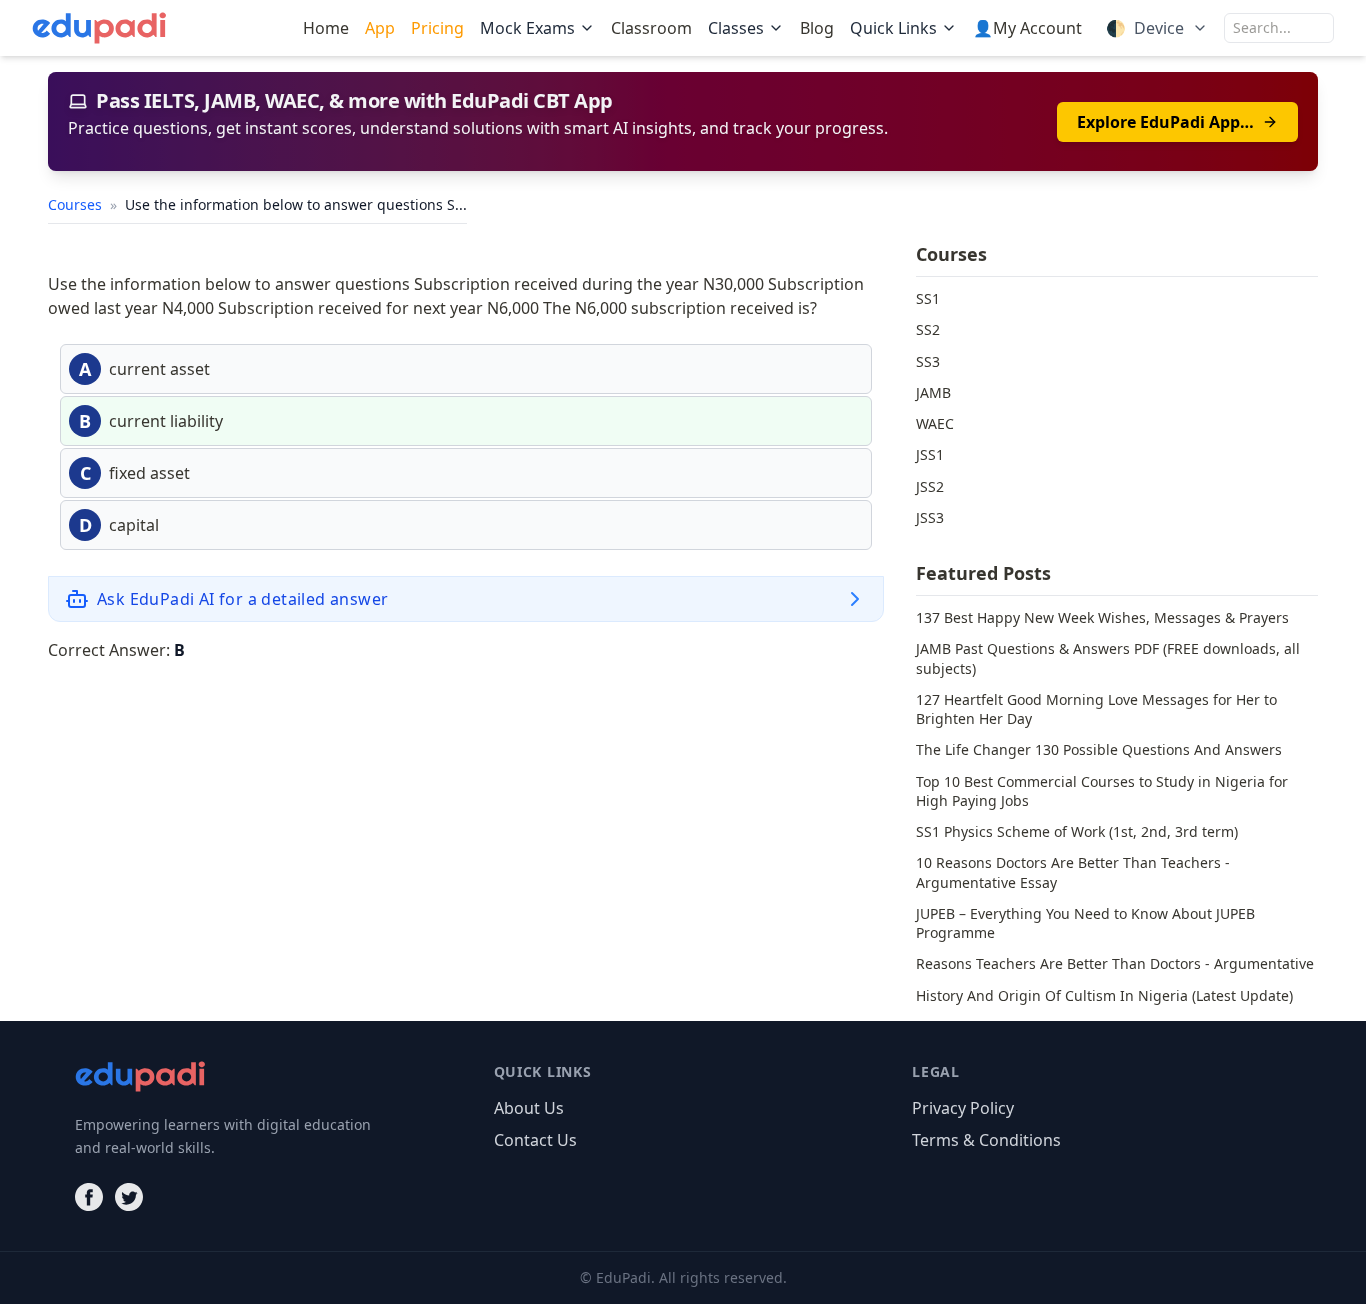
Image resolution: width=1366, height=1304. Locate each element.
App (380, 28)
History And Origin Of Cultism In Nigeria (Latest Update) (1104, 995)
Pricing (437, 28)
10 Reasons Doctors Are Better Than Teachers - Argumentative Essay (1073, 872)
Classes (736, 28)
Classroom (651, 28)
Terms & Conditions (986, 1140)
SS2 (928, 329)
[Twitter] (129, 1197)
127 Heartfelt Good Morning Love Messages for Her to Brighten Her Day (1096, 709)
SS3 (928, 361)
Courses (77, 204)
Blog (817, 28)
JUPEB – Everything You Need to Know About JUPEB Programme (1085, 923)
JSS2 (930, 486)
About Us (529, 1108)
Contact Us (535, 1140)
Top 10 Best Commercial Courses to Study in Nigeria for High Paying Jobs (1102, 791)
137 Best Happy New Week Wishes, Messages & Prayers (1102, 617)
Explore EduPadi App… (1165, 122)
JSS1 (930, 454)
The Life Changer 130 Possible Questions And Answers (1099, 749)
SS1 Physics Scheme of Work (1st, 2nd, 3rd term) (1077, 831)
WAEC (935, 423)
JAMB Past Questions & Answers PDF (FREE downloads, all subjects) (1108, 658)
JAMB (933, 392)
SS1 (928, 298)
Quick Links (893, 28)
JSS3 (930, 517)
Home (326, 28)
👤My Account (1027, 28)
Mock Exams (527, 28)
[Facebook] (89, 1197)
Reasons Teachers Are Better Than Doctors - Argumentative (1115, 963)
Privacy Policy (963, 1108)
